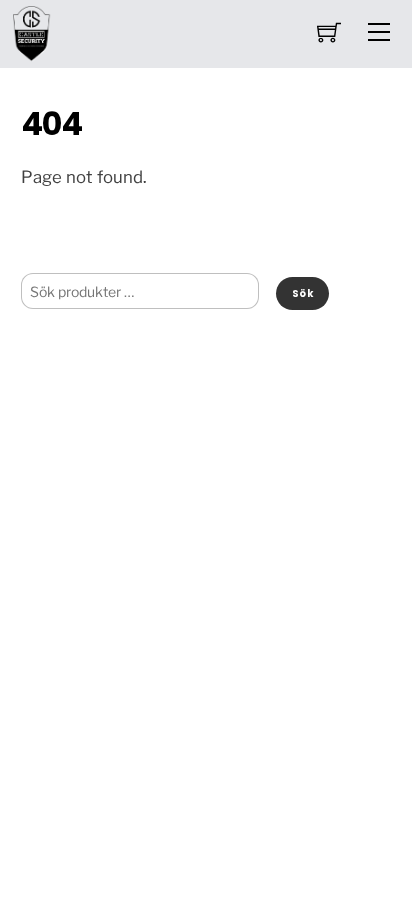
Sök (302, 293)
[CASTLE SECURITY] (32, 31)
